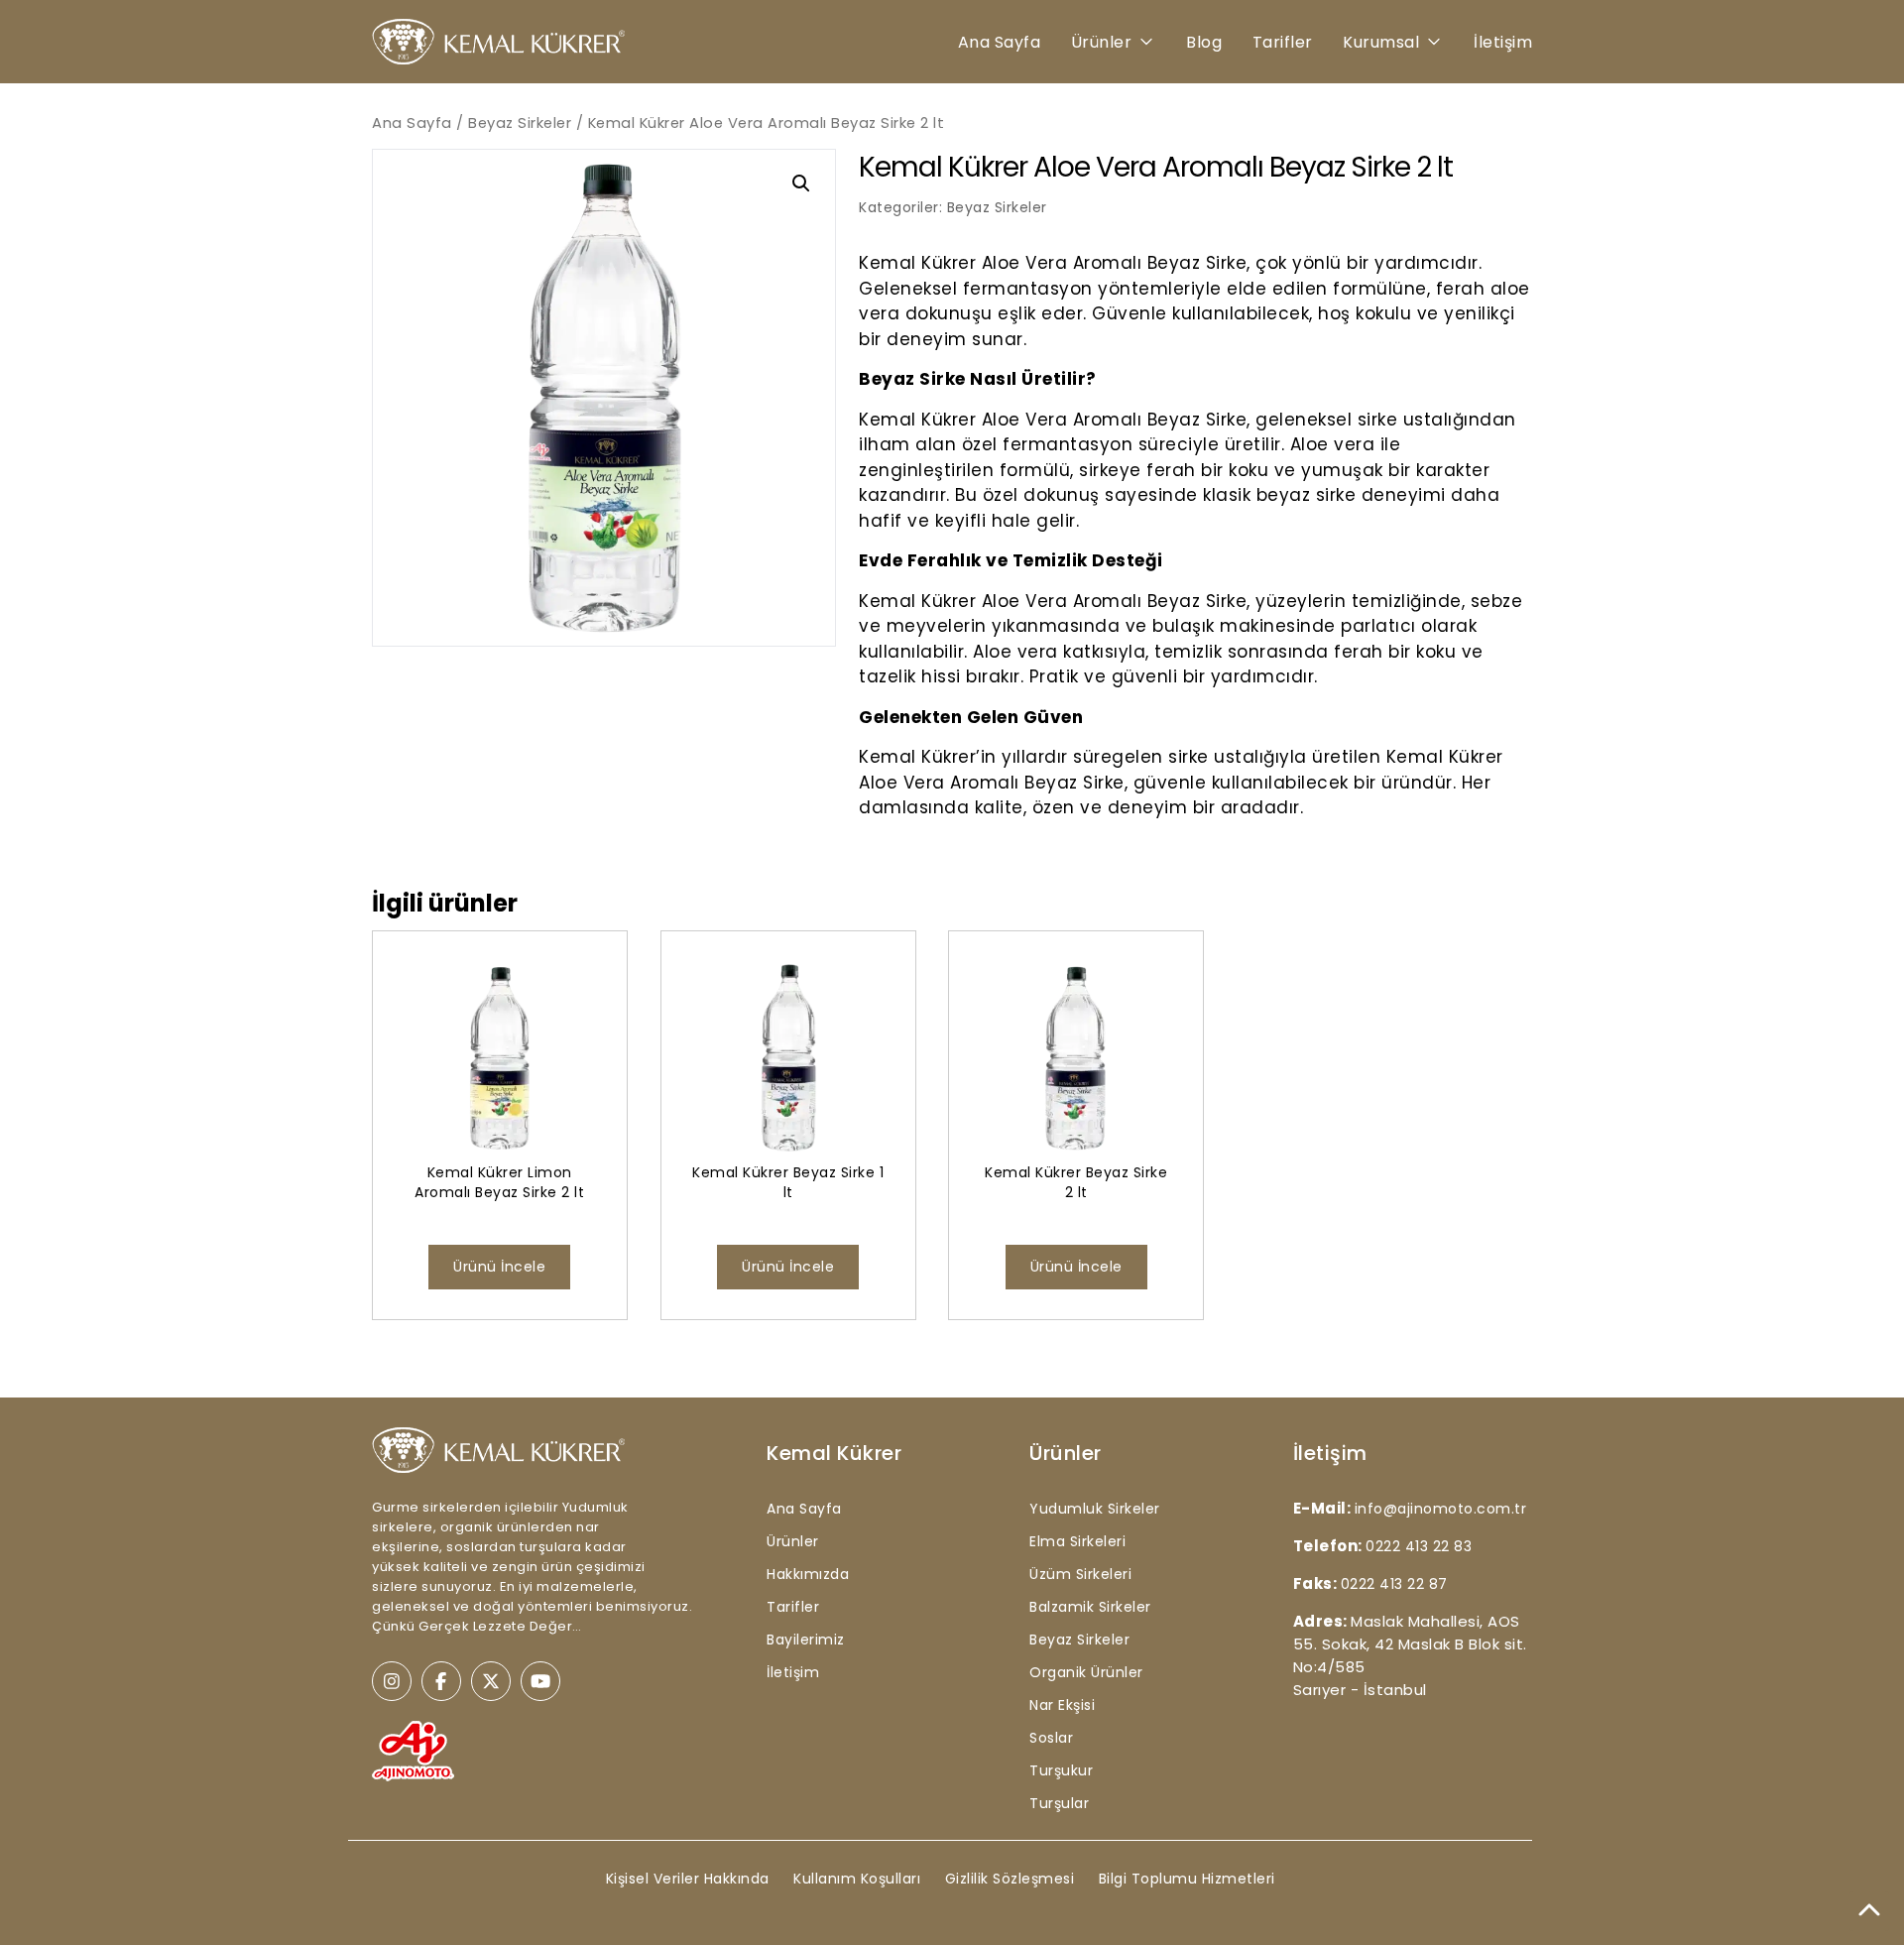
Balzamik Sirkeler (1090, 1607)
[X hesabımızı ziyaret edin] (491, 1681)
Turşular (1059, 1803)
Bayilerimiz (806, 1640)
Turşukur (1061, 1770)
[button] (801, 183)
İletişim (1503, 42)
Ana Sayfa (1000, 42)
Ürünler (1102, 42)
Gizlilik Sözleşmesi (1010, 1879)
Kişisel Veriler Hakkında (688, 1879)
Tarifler (1283, 42)
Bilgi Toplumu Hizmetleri (1187, 1879)
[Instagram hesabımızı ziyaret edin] (392, 1681)
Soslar (1051, 1738)
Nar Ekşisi (1062, 1705)
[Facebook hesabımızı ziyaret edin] (441, 1681)
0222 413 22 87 (1394, 1584)
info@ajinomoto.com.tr (1441, 1509)
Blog (1204, 42)
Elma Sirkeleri (1077, 1541)
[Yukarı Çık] (1869, 1911)
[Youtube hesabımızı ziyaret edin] (540, 1681)
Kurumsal (1381, 42)
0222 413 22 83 (1419, 1546)
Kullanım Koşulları (857, 1879)
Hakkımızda (808, 1574)
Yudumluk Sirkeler (1095, 1509)
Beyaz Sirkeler (520, 123)
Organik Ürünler (1086, 1672)
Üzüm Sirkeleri (1080, 1574)
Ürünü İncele (499, 1267)
